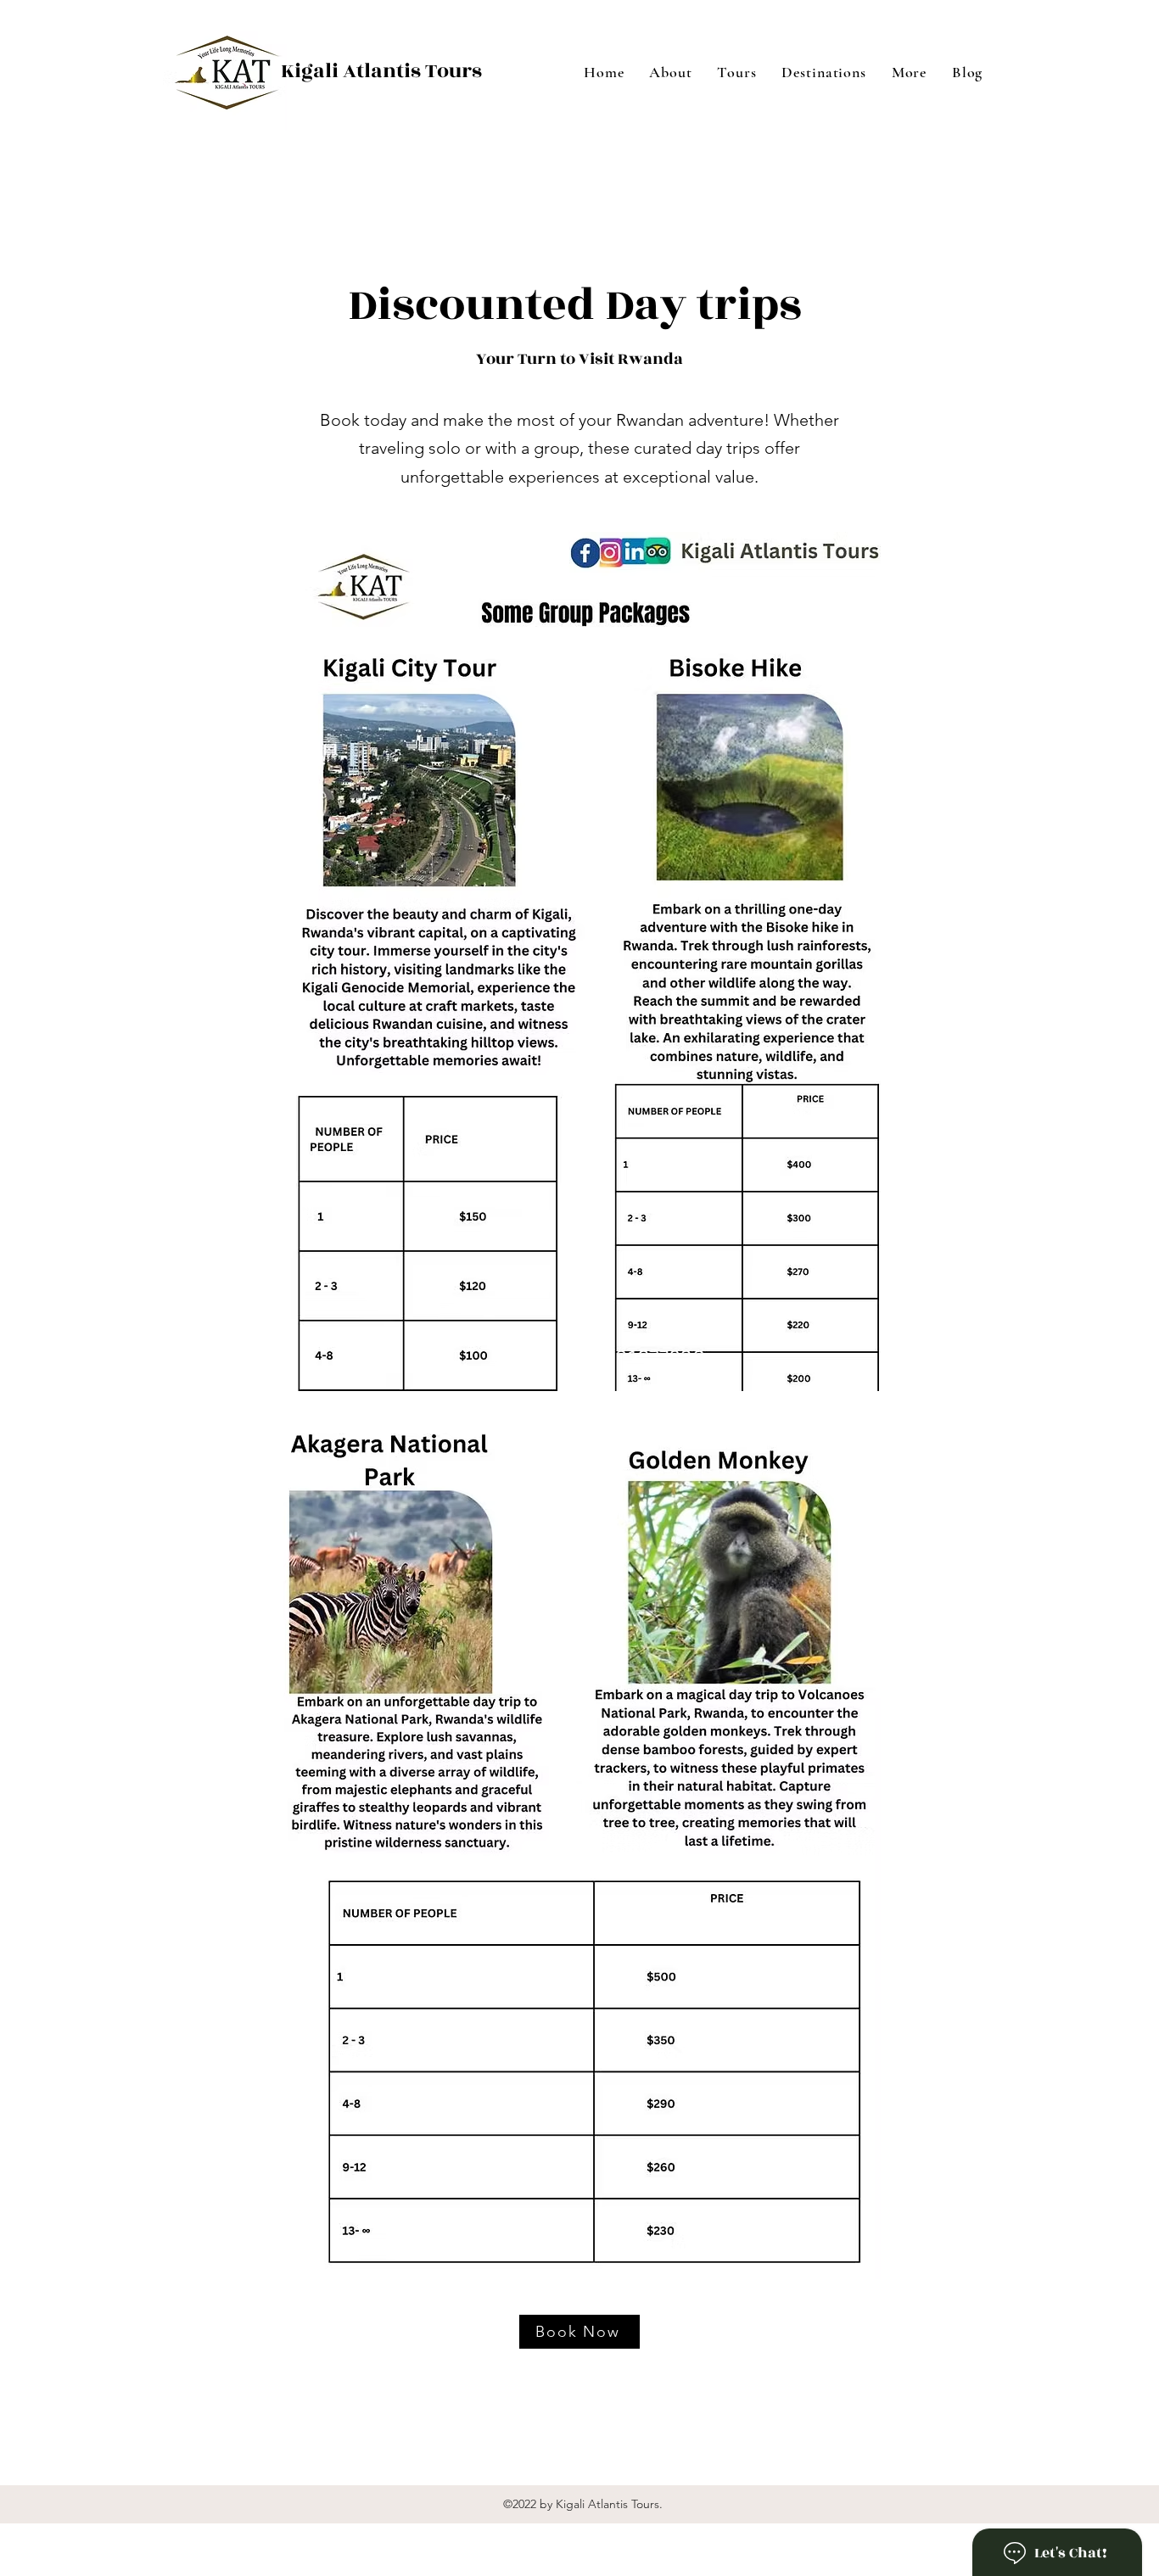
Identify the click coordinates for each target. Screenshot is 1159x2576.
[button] (909, 72)
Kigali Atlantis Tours (381, 71)
